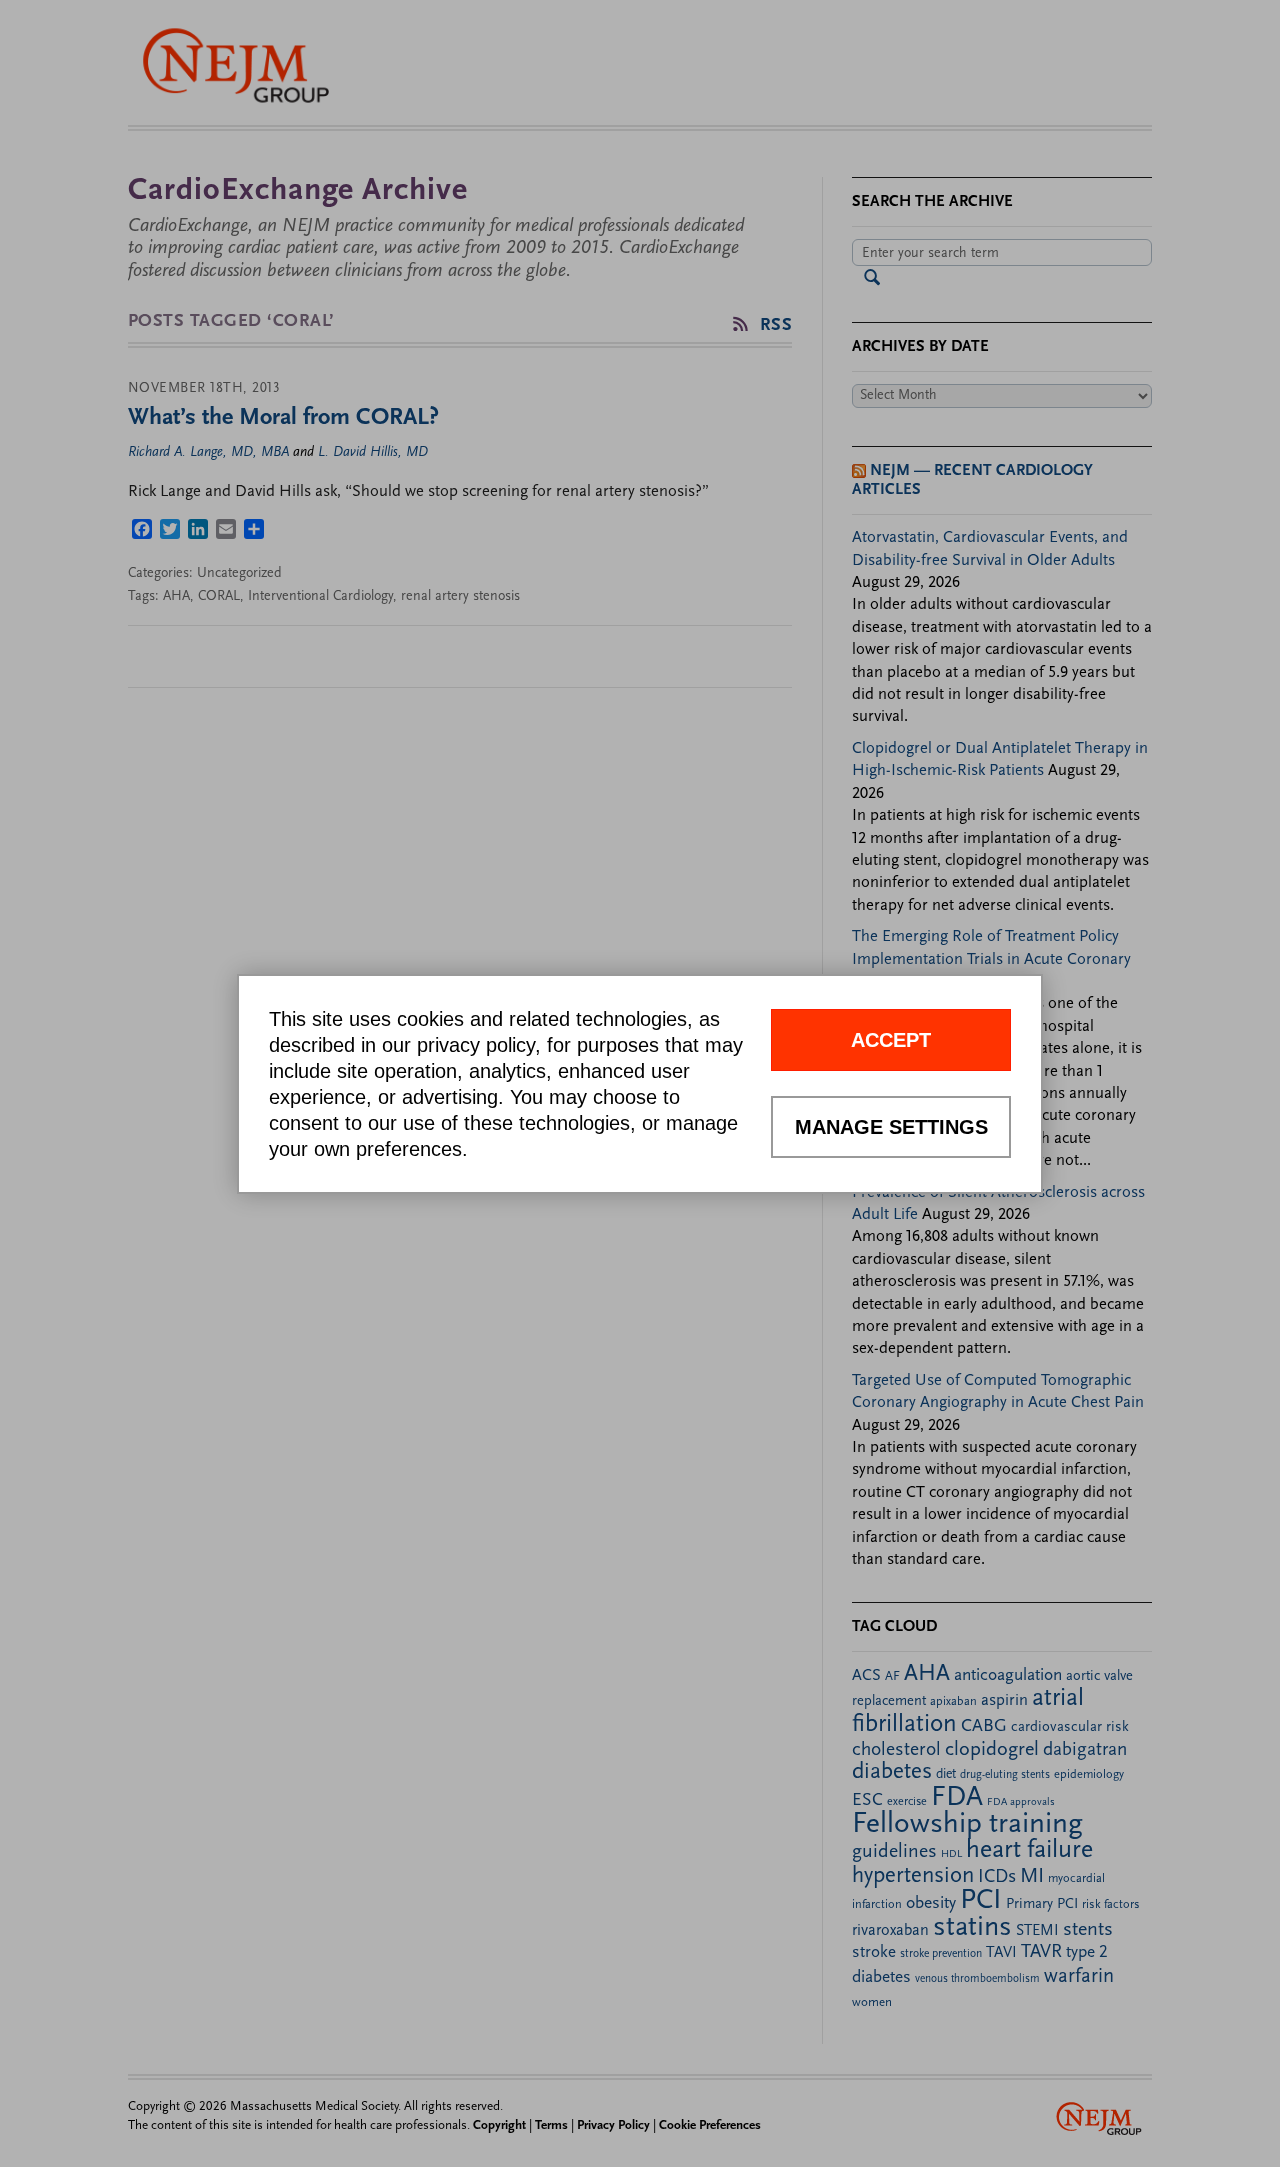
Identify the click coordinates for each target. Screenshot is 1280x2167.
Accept (891, 1040)
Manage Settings (891, 1127)
